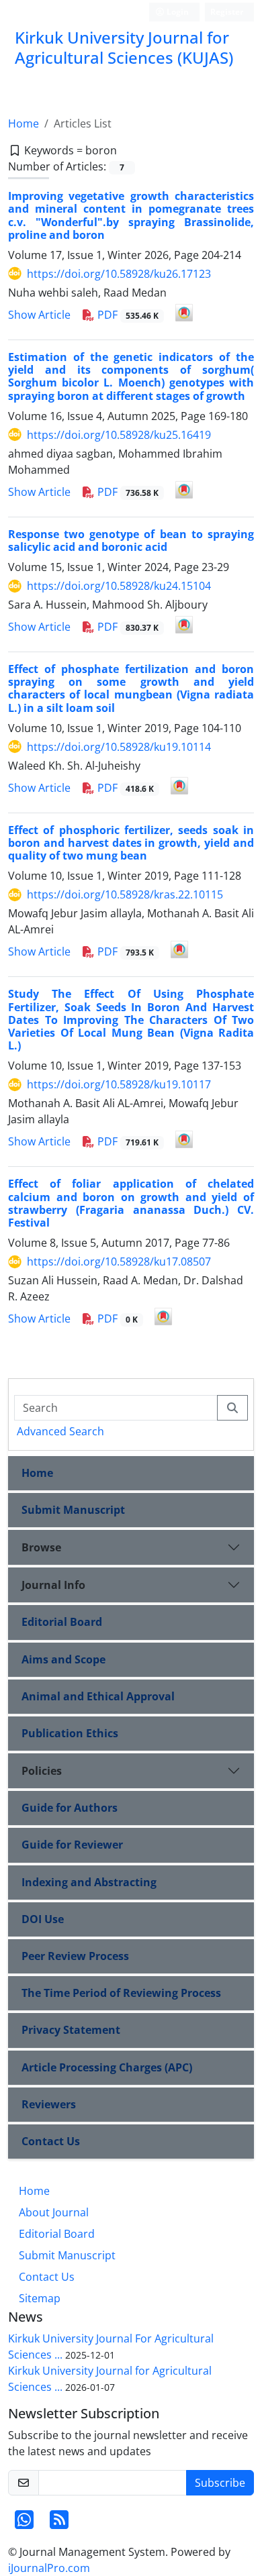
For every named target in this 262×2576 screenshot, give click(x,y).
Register (227, 12)
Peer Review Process (75, 1956)
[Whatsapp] (24, 2524)
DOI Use (43, 1919)
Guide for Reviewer (72, 1845)
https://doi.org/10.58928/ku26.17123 (119, 274)
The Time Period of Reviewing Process (121, 1993)
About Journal (54, 2212)
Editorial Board (62, 1622)
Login (177, 12)
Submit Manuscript (73, 1510)
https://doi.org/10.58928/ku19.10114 (119, 747)
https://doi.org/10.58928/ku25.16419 (119, 435)
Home (24, 123)
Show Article (39, 315)
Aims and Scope (63, 1659)
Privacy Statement (71, 2030)
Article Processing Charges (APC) (107, 2067)
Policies (42, 1771)
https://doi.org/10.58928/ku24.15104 (119, 586)
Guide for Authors (70, 1808)
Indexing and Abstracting (89, 1882)
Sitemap (40, 2298)
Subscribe (220, 2483)
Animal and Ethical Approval (98, 1696)
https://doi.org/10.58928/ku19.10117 (119, 1084)
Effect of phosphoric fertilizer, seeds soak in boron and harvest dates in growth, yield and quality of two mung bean (131, 843)
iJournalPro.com (49, 2568)
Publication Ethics (70, 1733)
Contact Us (51, 2141)
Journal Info (53, 1585)
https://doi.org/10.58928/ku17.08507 (119, 1261)
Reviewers (49, 2104)
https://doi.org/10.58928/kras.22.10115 (125, 894)
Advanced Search (60, 1431)
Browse (41, 1547)
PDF (127, 315)
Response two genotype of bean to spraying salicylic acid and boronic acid (131, 540)
